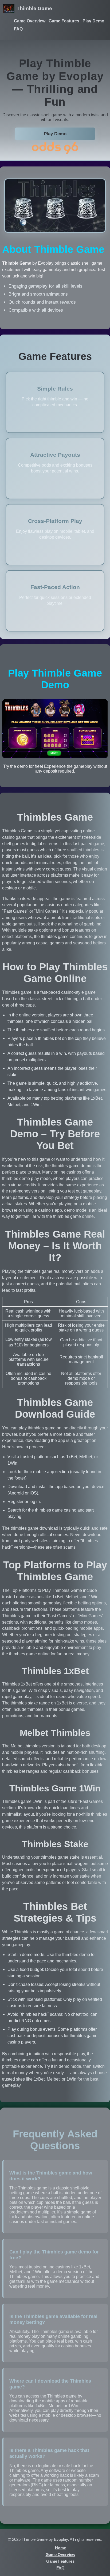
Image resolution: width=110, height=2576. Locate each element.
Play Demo (93, 21)
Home (60, 2548)
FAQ (18, 29)
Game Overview (30, 21)
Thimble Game (34, 8)
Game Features (64, 21)
